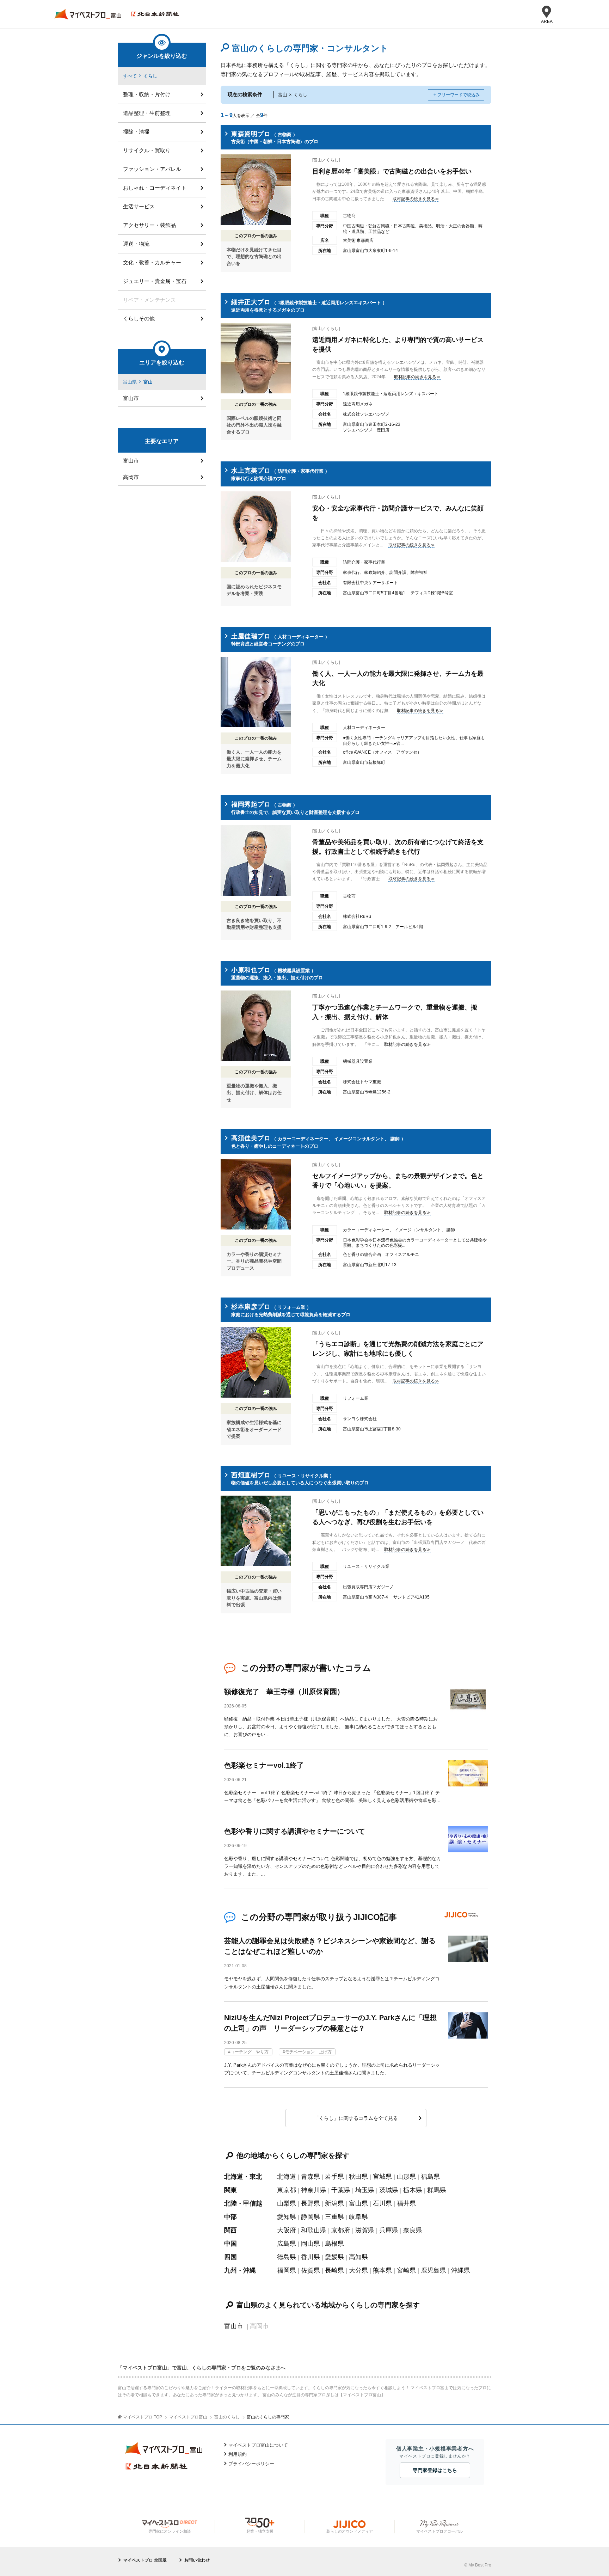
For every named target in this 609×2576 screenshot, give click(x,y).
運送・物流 (136, 244)
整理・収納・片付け (147, 94)
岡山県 (310, 2244)
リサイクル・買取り (147, 150)
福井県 (406, 2203)
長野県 (310, 2203)
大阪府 (287, 2230)
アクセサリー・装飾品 (149, 225)
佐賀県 (310, 2270)
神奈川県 (314, 2190)
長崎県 (334, 2270)
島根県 (334, 2244)
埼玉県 (365, 2190)
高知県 (358, 2257)
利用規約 (238, 2454)
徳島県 (287, 2257)
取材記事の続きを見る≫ (416, 199)
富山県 (358, 2203)
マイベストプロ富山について (258, 2445)
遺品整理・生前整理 (147, 113)
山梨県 (287, 2203)
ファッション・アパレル (152, 169)
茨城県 (389, 2190)
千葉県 (341, 2190)
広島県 (287, 2244)
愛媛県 (334, 2257)
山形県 (406, 2177)
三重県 (334, 2217)
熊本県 (382, 2270)
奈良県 (413, 2230)
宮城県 (382, 2177)
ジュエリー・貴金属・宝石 (155, 281)
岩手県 (334, 2177)
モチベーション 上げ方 (308, 2052)
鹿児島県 (433, 2270)
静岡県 (310, 2217)
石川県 (382, 2203)
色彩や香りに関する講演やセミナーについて (295, 1831)
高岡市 (131, 477)
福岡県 (287, 2270)
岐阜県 (358, 2217)
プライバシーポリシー (251, 2464)
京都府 (341, 2230)
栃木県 (413, 2190)
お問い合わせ (197, 2560)
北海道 (287, 2177)
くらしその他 (139, 318)
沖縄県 (461, 2270)
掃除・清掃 (136, 132)
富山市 (234, 2326)
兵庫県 (389, 2230)
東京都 (287, 2190)
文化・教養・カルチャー (152, 262)
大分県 (358, 2270)
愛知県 (287, 2217)
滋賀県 (365, 2230)
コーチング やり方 (250, 2052)
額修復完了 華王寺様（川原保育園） (284, 1692)
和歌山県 (314, 2230)
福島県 (430, 2177)
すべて (130, 76)
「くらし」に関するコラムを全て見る (356, 2118)
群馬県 (437, 2190)
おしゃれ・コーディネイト (155, 188)
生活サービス (139, 206)
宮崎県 (406, 2270)
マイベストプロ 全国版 (145, 2560)
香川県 (310, 2257)
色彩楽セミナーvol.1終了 (264, 1765)
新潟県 (334, 2203)
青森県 (310, 2177)
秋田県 (358, 2177)
